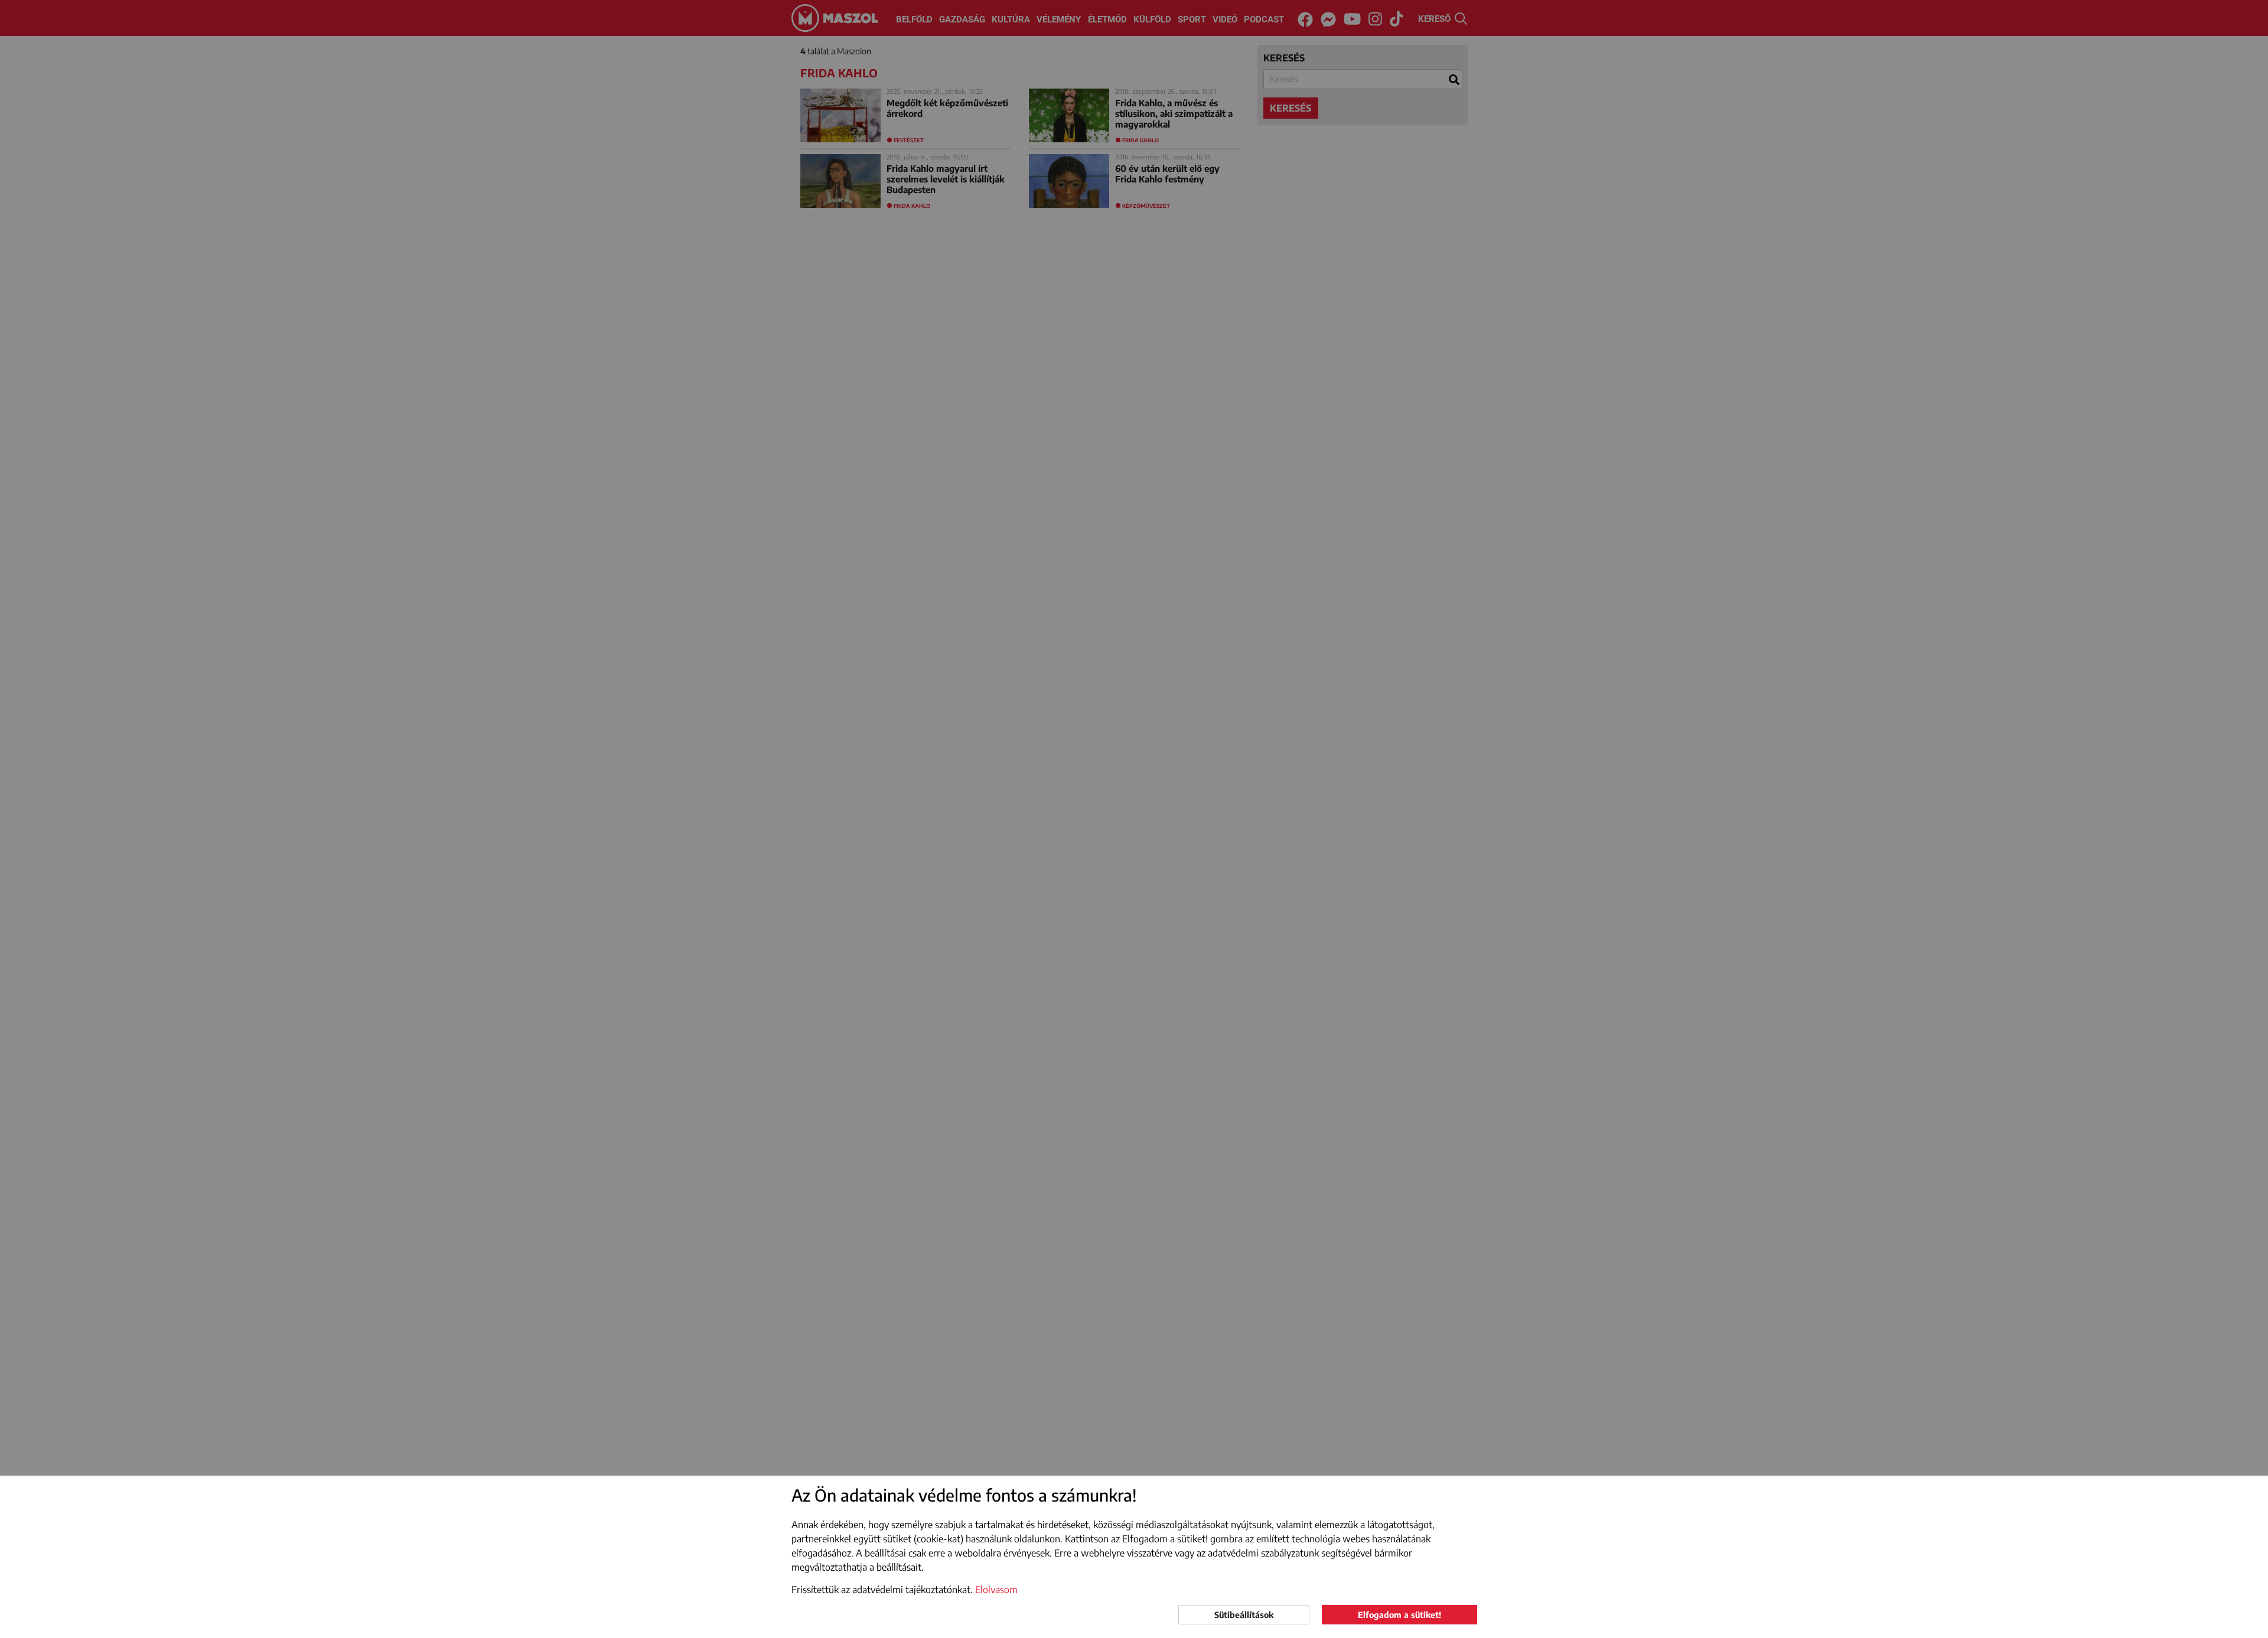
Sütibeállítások (1244, 1615)
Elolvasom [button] (996, 1590)
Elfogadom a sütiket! (1399, 1615)
